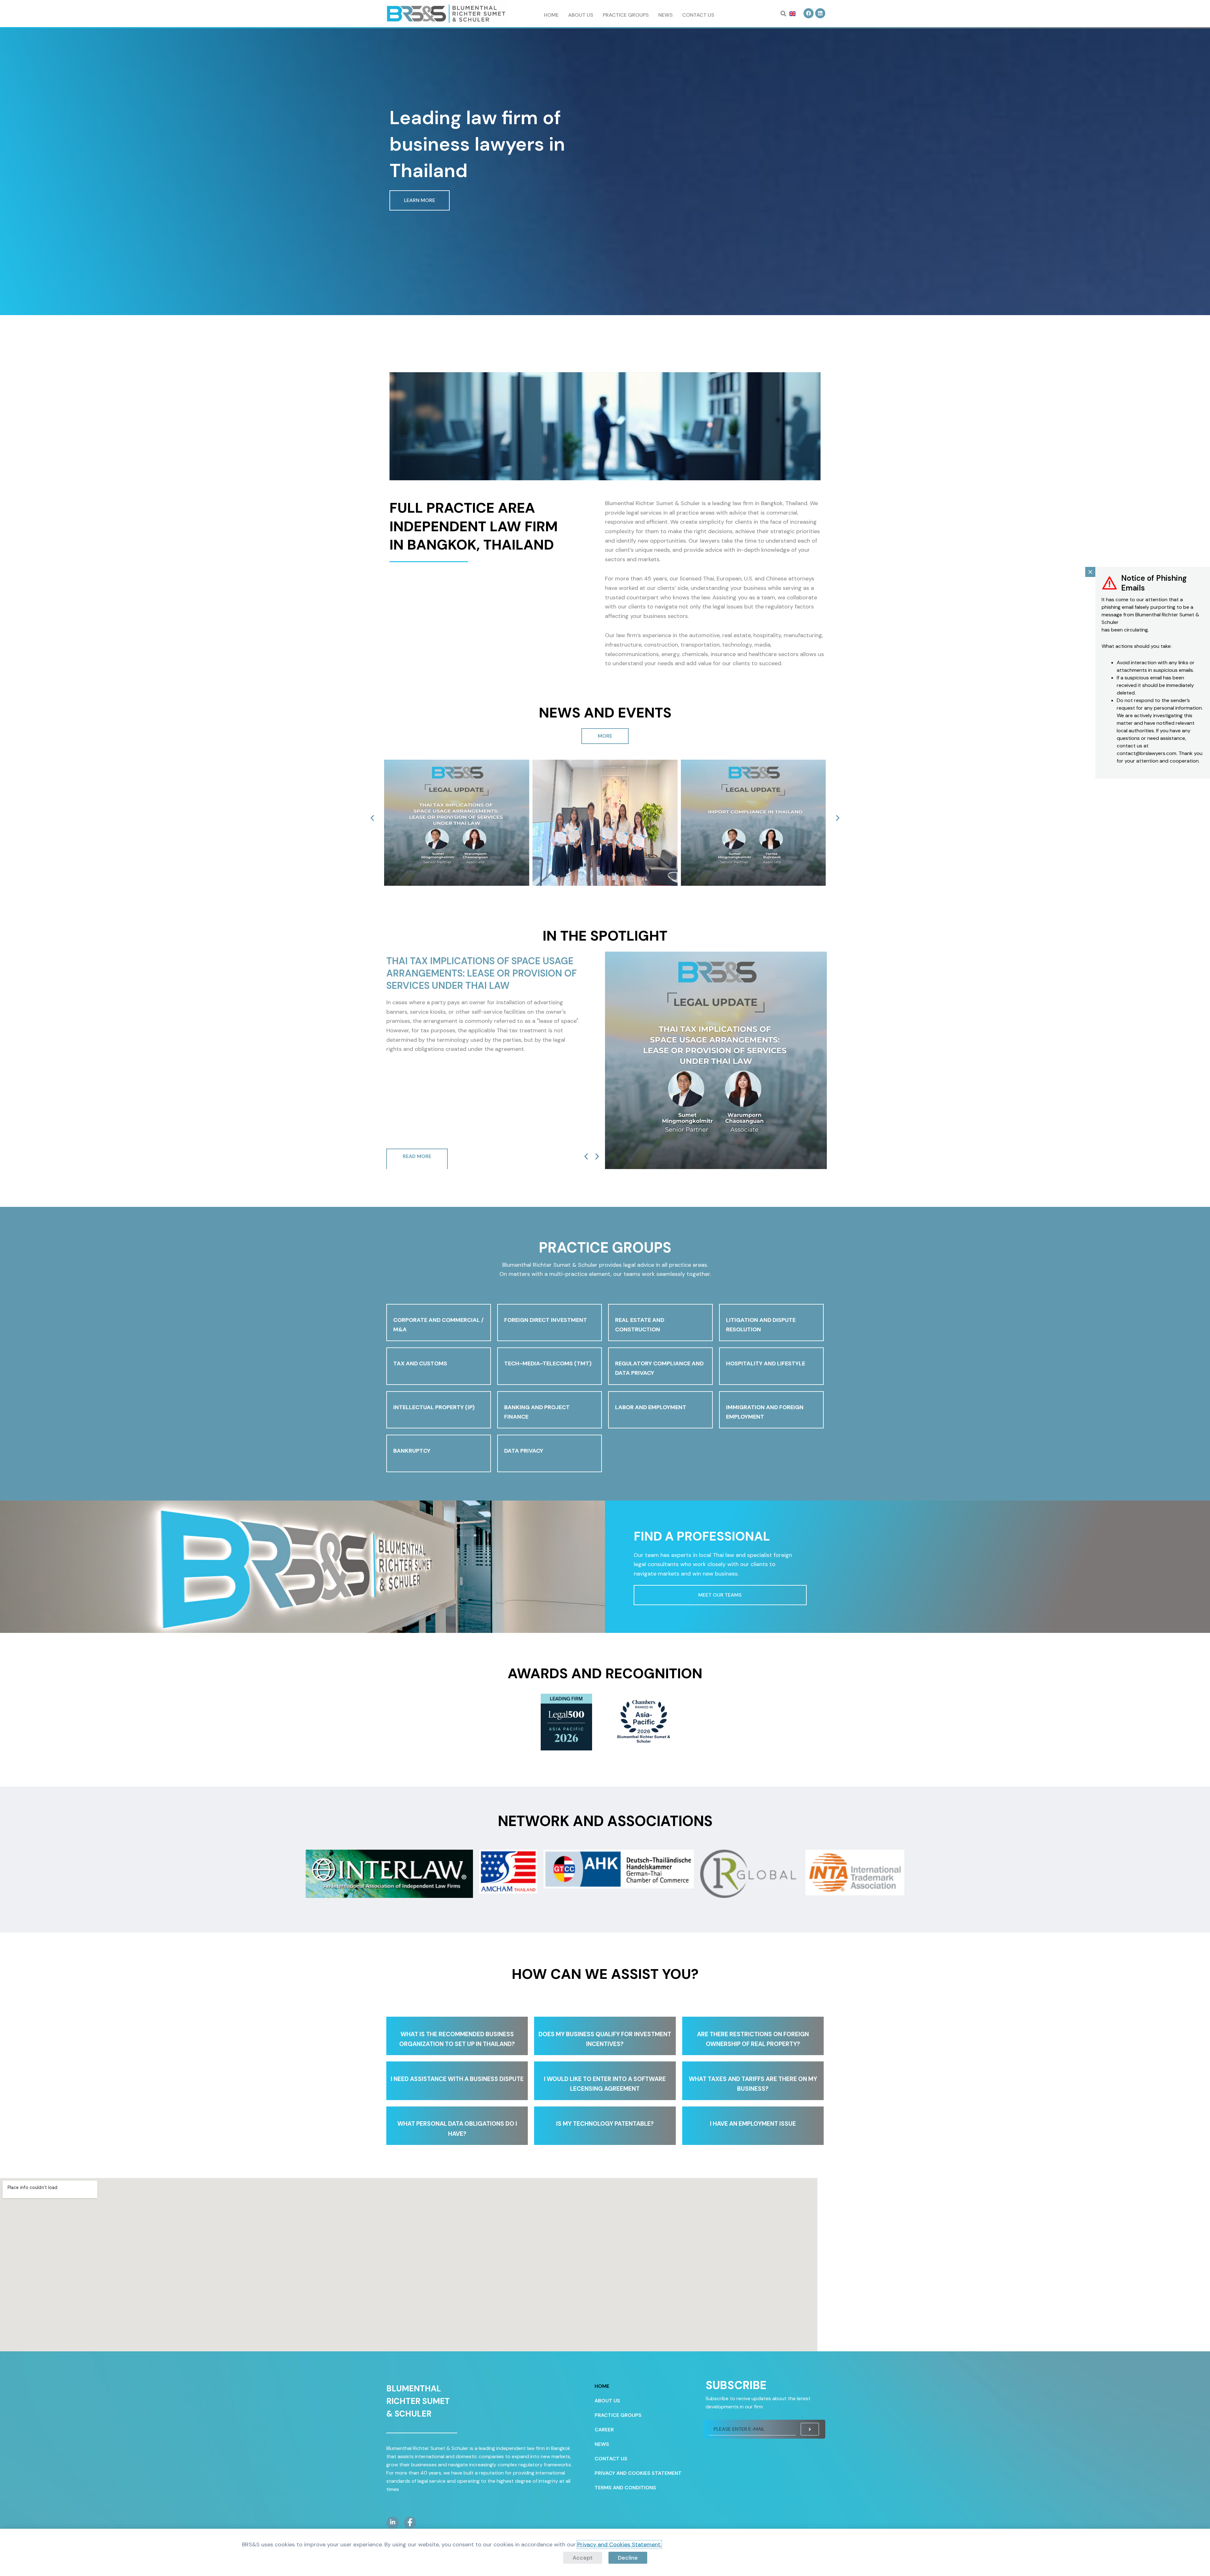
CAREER (604, 2430)
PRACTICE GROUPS (626, 15)
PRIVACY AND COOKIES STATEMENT (638, 2473)
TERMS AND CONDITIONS (625, 2488)
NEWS (665, 15)
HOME (551, 15)
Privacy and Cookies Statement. (619, 2544)
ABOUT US (581, 15)
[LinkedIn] (393, 2523)
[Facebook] (410, 2523)
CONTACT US (698, 15)
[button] (783, 14)
